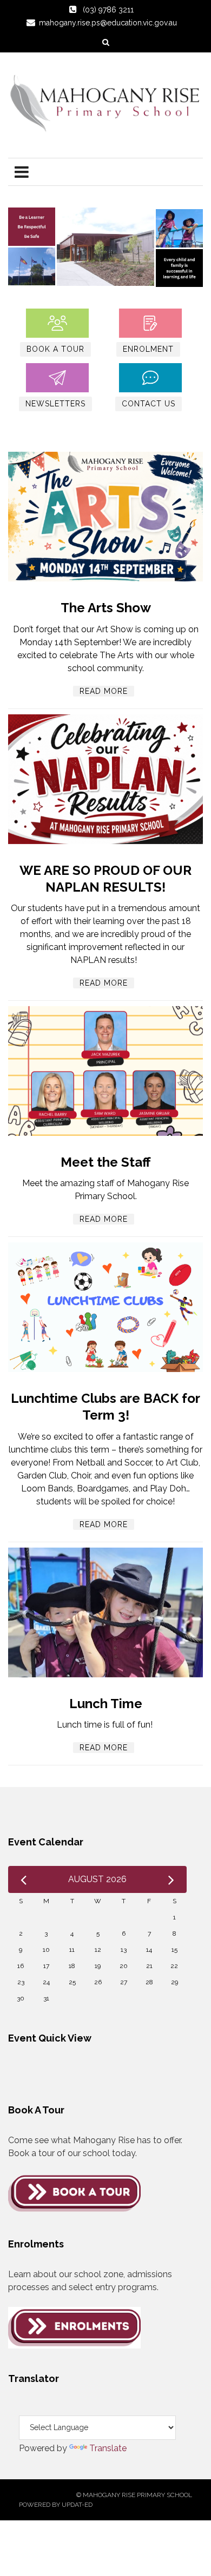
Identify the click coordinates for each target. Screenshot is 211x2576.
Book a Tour (55, 349)
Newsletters (55, 404)
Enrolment (148, 349)
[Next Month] (171, 1879)
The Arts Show (106, 608)
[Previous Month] (24, 1879)
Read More (104, 691)
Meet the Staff (105, 1162)
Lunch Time (106, 1704)
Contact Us (149, 404)
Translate (108, 2448)
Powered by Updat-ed (56, 2505)
